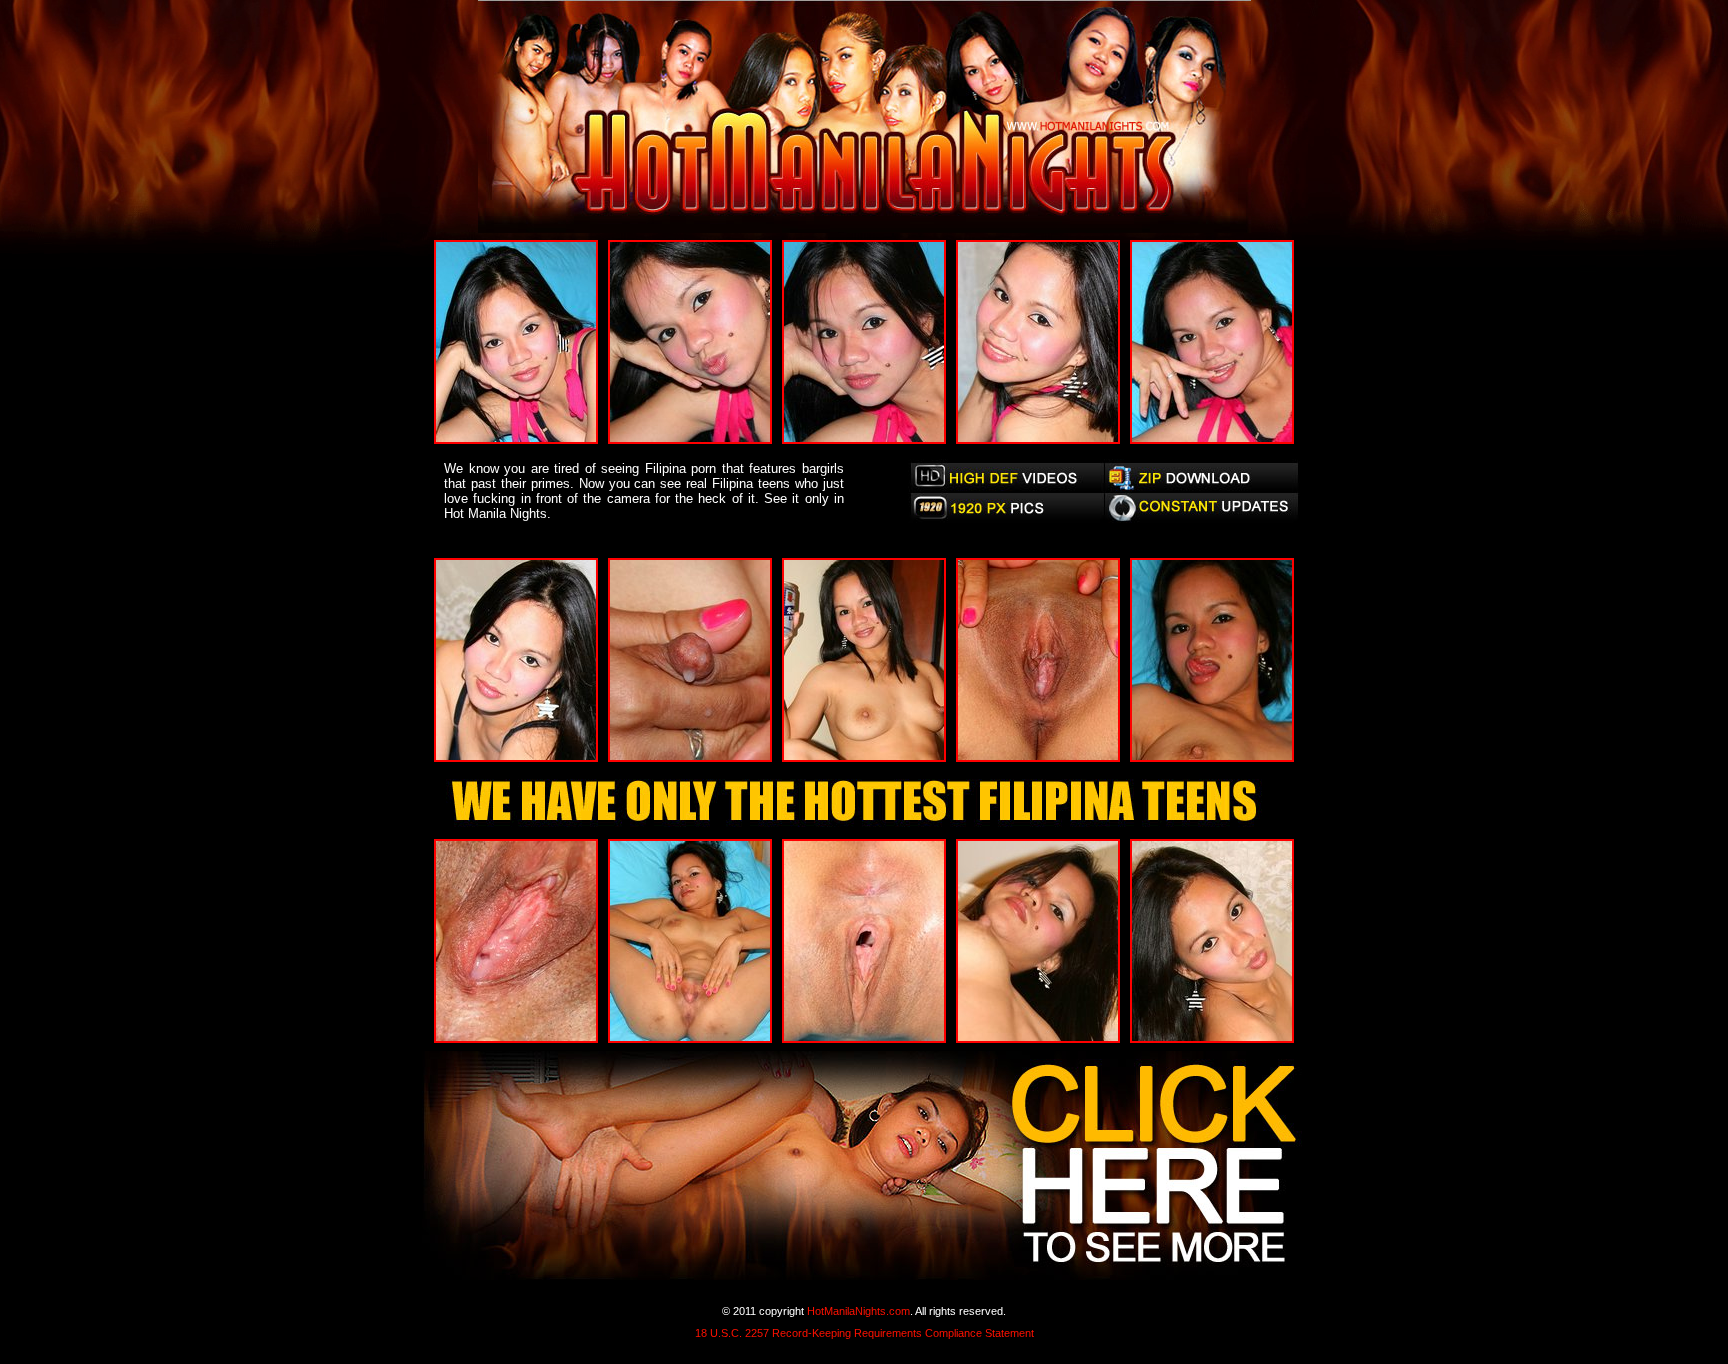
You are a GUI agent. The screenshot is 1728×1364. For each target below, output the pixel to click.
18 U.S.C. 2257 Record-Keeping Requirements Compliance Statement (864, 1333)
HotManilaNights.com (858, 1311)
